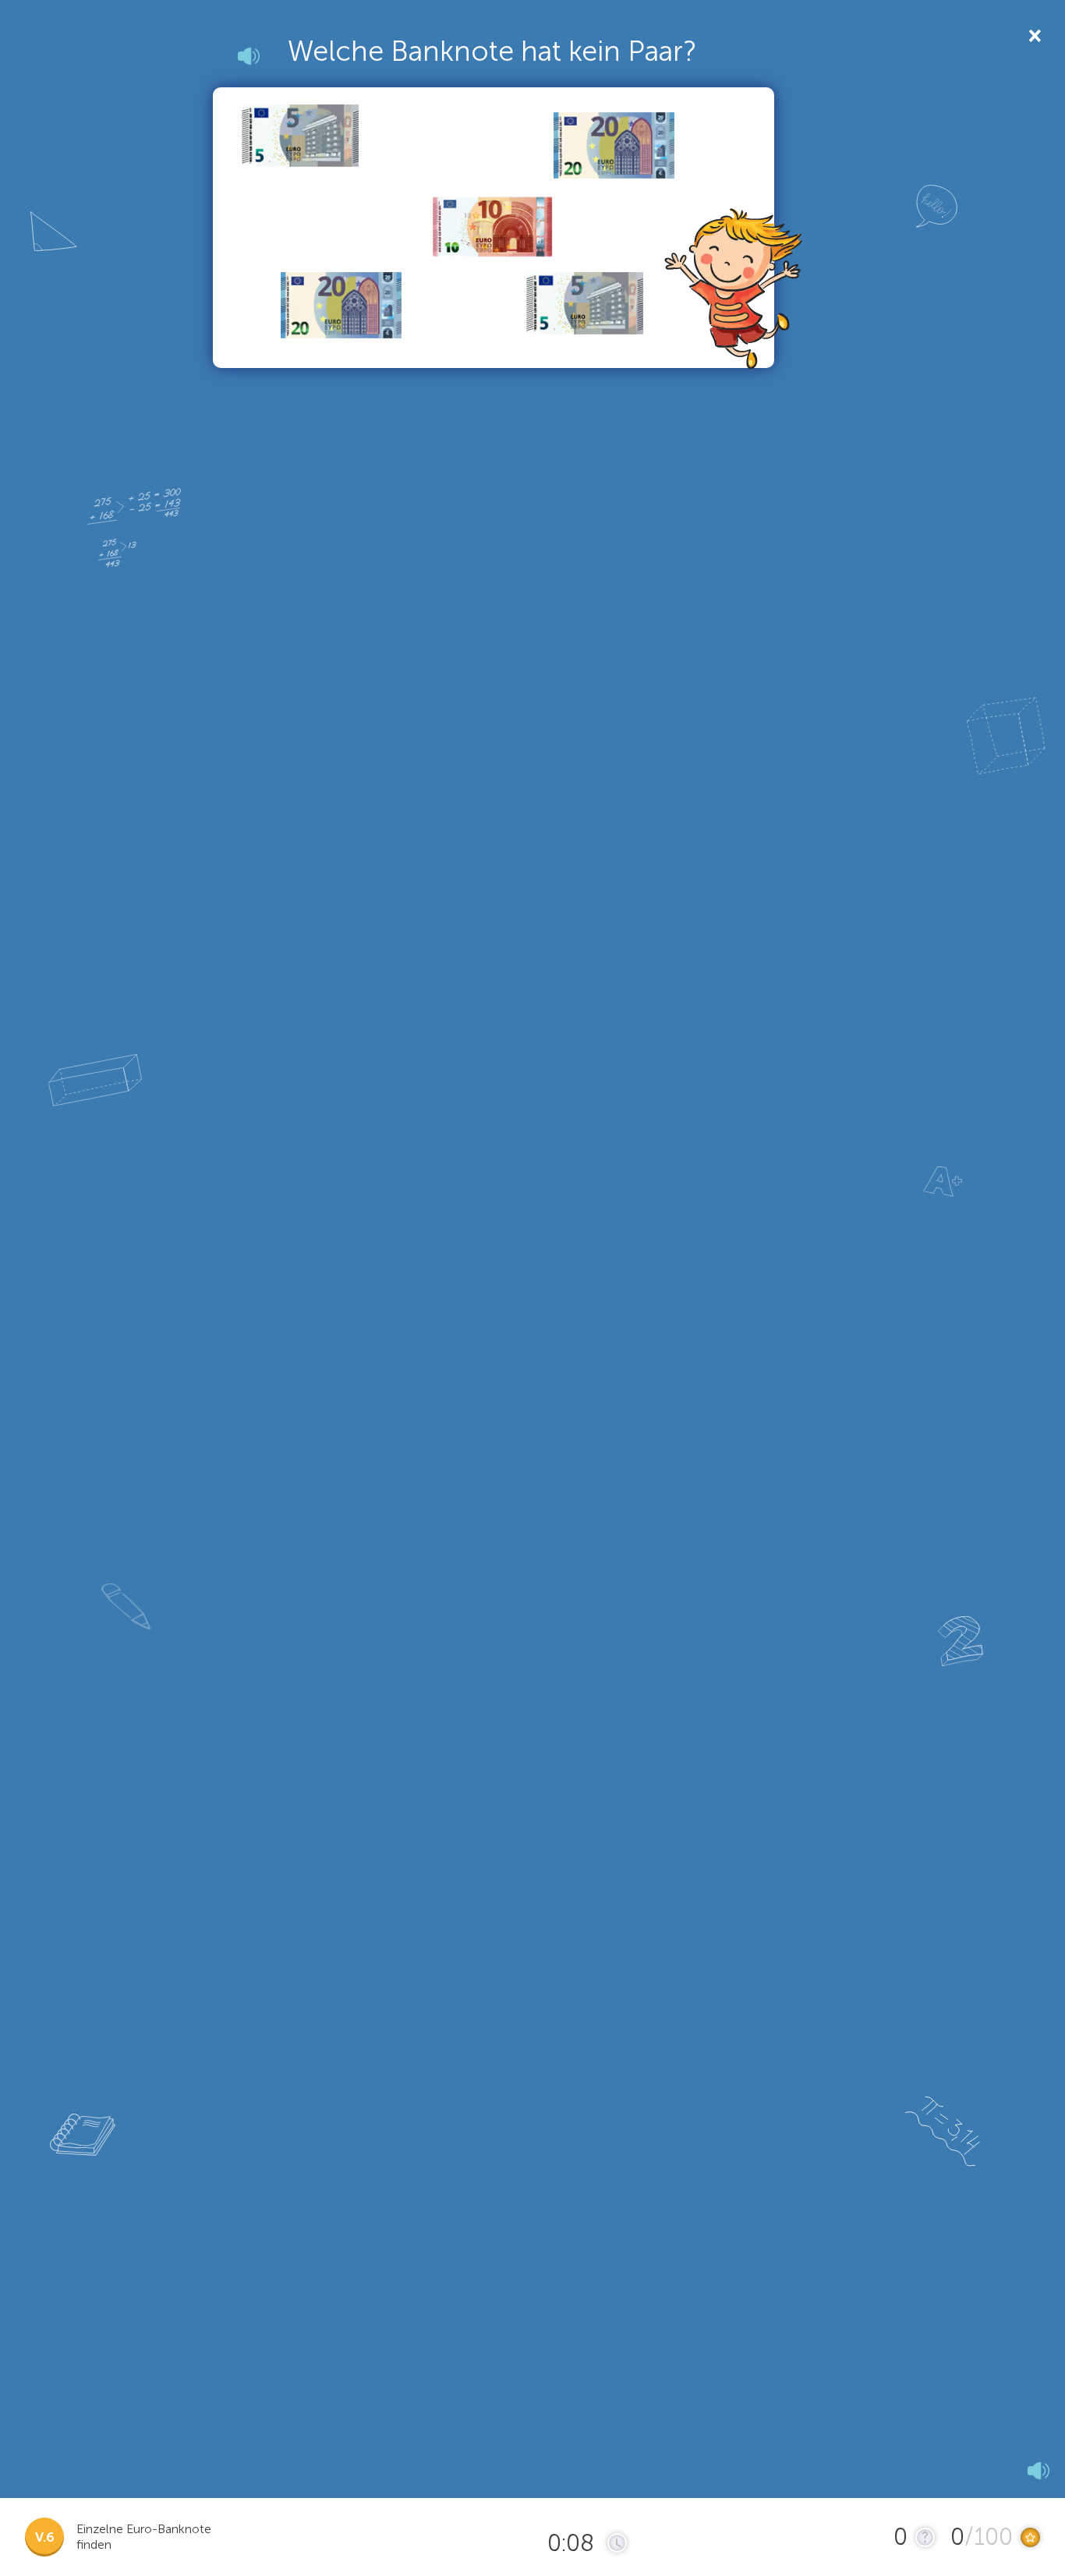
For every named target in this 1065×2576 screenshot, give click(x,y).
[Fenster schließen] (1033, 35)
